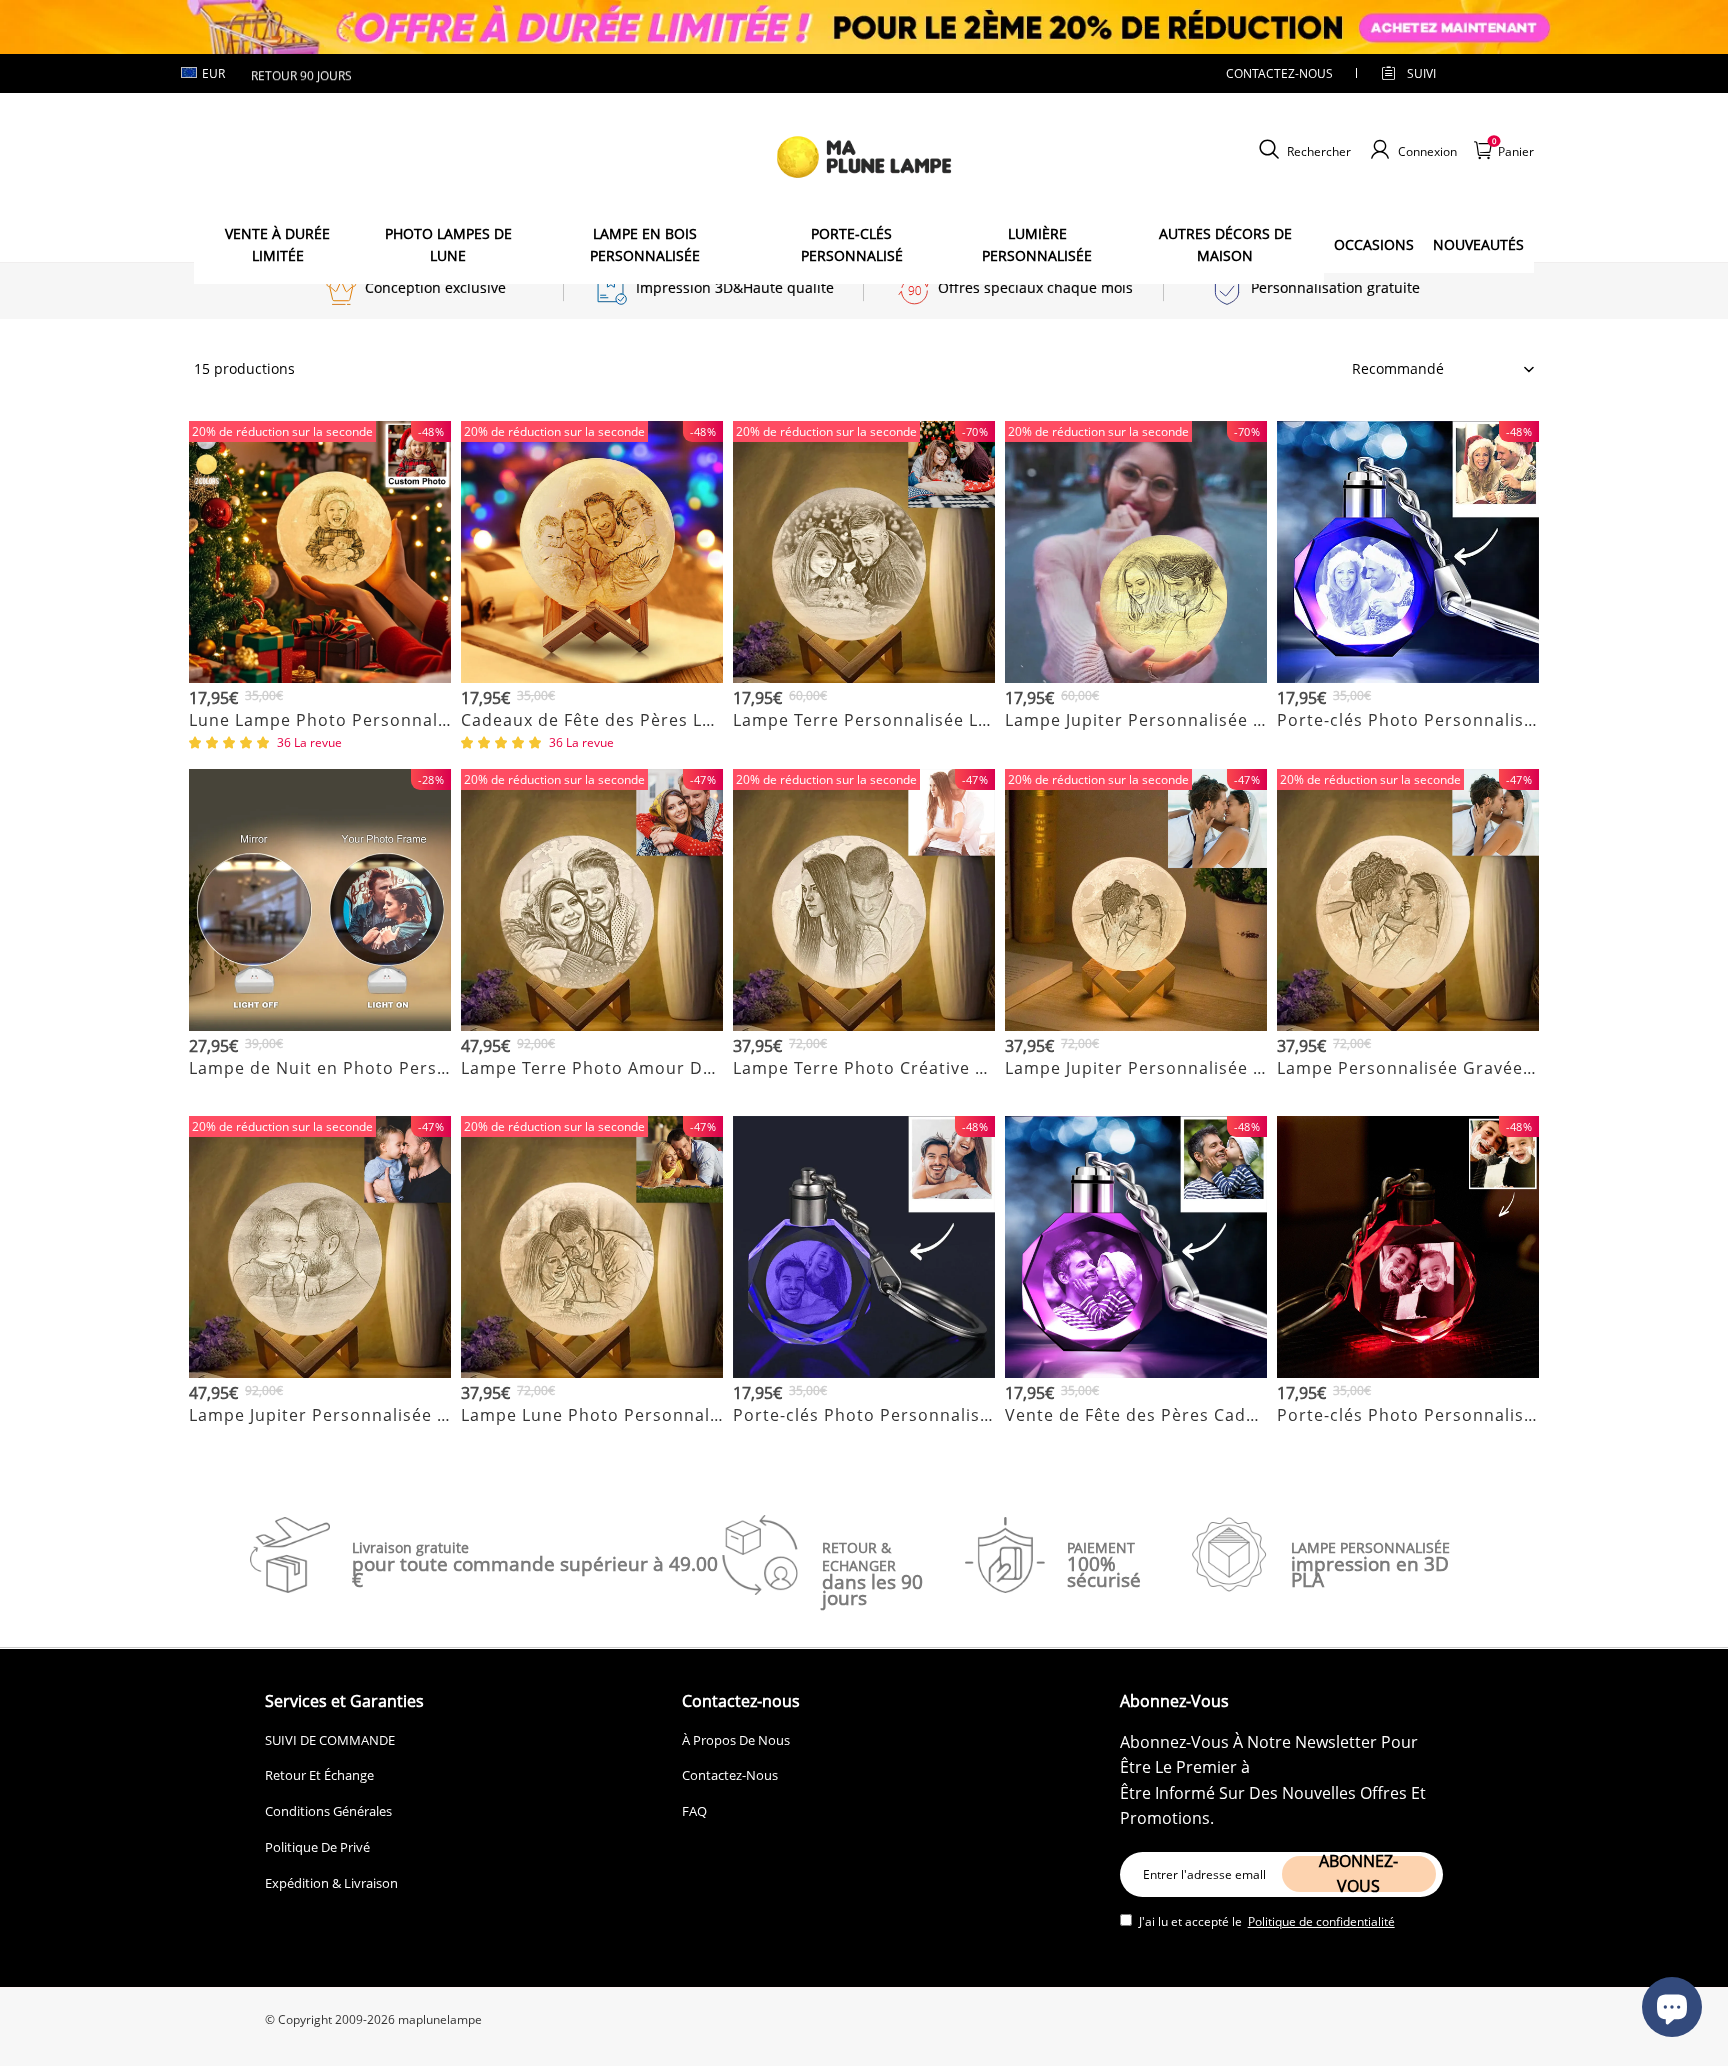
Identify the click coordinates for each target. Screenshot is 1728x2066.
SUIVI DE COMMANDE (330, 1740)
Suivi (1421, 73)
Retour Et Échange (319, 1775)
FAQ (694, 1811)
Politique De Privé (317, 1847)
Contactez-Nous (730, 1775)
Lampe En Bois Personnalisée (645, 244)
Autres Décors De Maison (1225, 244)
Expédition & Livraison (331, 1883)
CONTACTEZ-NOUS (1279, 73)
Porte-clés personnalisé (852, 244)
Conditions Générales (328, 1811)
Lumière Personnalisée (1037, 244)
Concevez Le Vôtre (320, 744)
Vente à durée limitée (277, 244)
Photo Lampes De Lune (448, 244)
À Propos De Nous (736, 1740)
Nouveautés (1478, 244)
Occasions (1374, 244)
